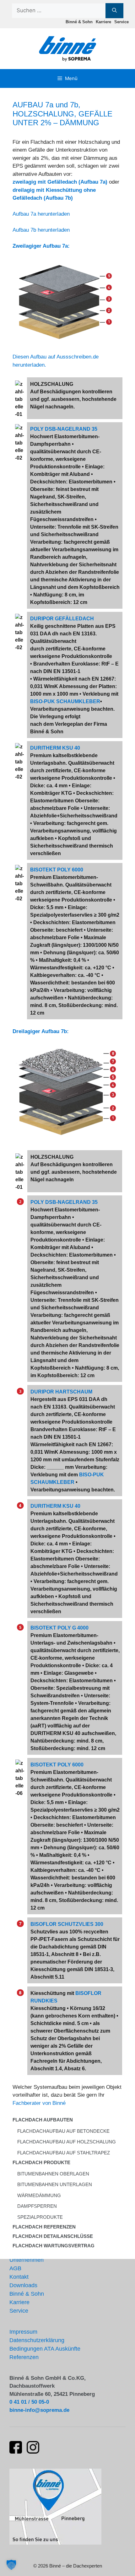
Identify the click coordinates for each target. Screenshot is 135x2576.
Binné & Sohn (79, 22)
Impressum (23, 2332)
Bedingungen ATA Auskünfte (45, 2349)
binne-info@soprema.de (39, 2410)
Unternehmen (27, 2260)
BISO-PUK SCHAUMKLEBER (65, 701)
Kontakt (19, 2277)
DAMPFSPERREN (37, 2206)
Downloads (23, 2285)
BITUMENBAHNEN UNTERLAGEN (55, 2184)
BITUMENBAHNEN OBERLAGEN (53, 2174)
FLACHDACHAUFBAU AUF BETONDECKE (63, 2131)
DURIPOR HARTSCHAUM (61, 1392)
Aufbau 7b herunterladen (41, 230)
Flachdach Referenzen (44, 2227)
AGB (15, 2268)
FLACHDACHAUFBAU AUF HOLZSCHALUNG (67, 2142)
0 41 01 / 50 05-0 (29, 2402)
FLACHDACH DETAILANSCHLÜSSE (53, 2236)
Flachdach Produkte (41, 2162)
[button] (11, 2565)
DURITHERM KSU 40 (55, 748)
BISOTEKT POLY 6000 (57, 870)
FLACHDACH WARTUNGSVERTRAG (54, 2246)
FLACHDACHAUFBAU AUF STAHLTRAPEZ (64, 2153)
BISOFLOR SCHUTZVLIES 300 (67, 1924)
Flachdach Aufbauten (43, 2120)
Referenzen (24, 2357)
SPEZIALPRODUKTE (40, 2217)
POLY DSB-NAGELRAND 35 (64, 429)
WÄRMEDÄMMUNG (39, 2195)
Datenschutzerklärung (37, 2340)
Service (121, 22)
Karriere (103, 22)
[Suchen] (114, 11)
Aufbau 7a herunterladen (41, 214)
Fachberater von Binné (39, 2103)
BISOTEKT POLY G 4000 (59, 1628)
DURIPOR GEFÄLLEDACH (62, 619)
